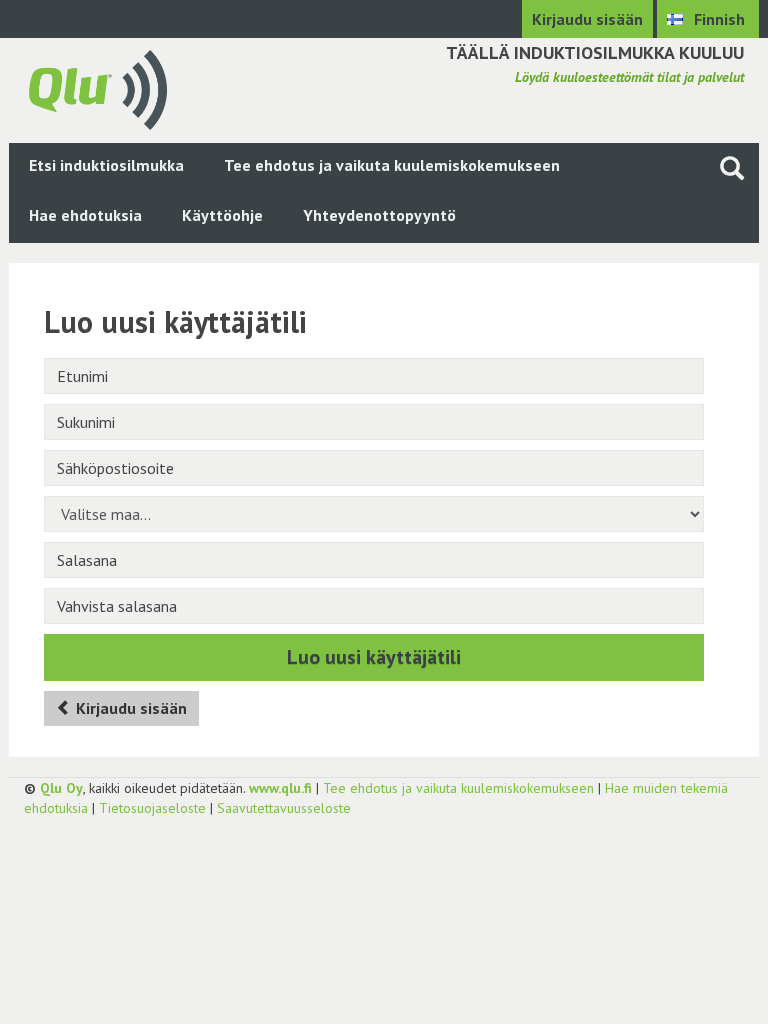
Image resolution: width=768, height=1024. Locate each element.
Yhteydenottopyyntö (379, 215)
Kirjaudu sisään (587, 19)
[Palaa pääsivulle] (98, 88)
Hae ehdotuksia (85, 215)
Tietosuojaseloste (152, 808)
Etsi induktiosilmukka (106, 165)
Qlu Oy (61, 788)
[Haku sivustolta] (732, 167)
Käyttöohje (222, 215)
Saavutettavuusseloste (284, 808)
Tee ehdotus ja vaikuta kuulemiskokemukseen (392, 165)
